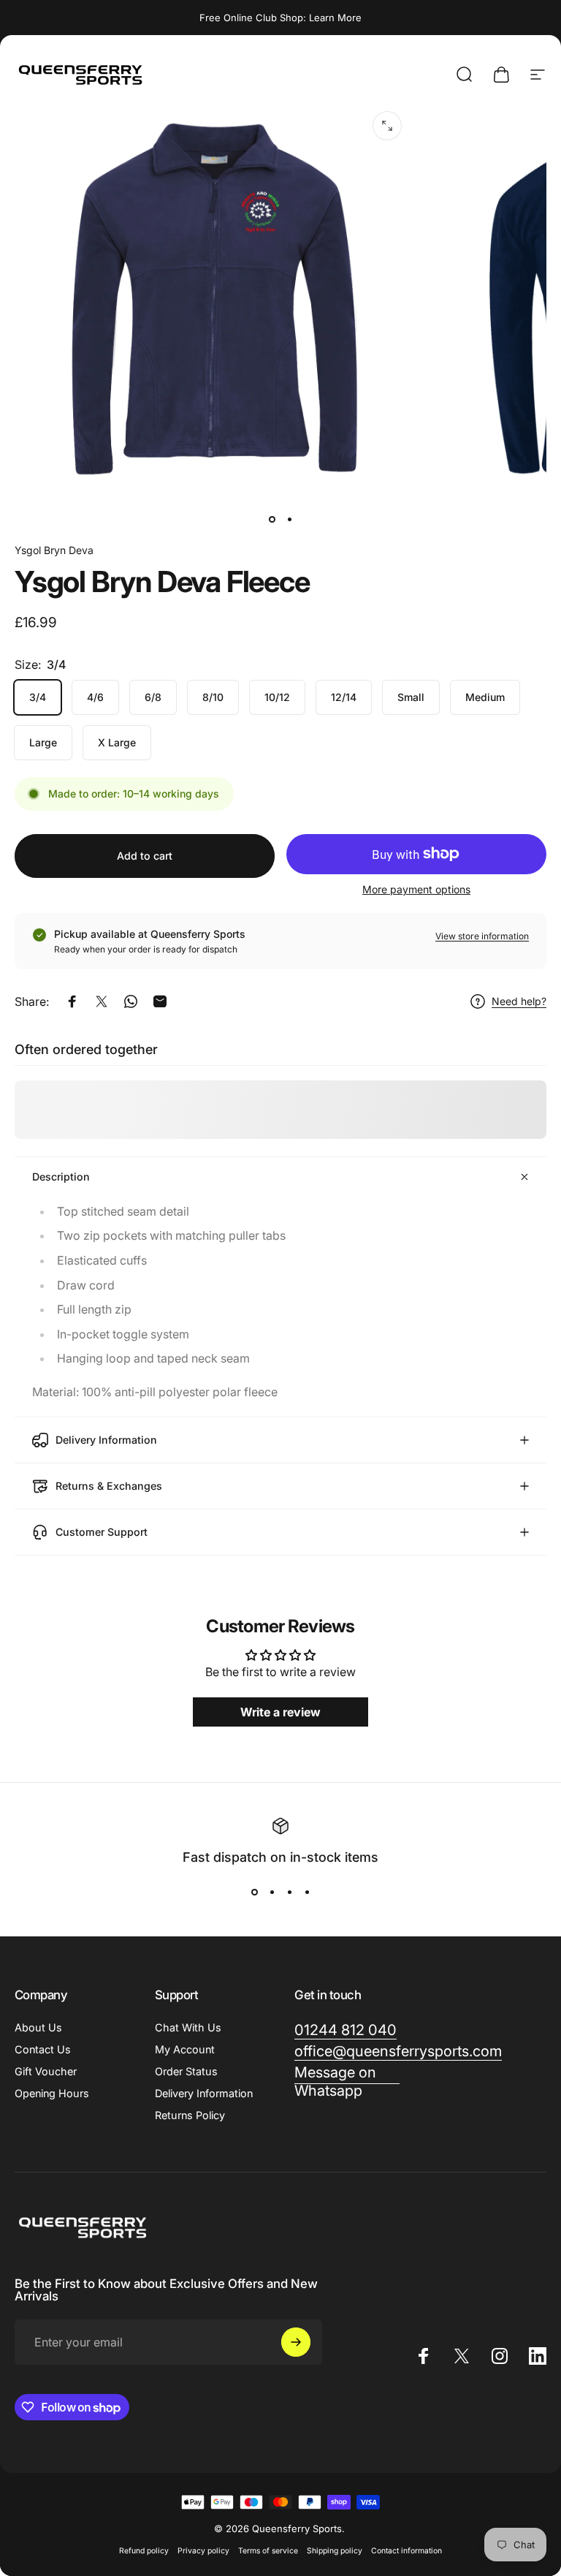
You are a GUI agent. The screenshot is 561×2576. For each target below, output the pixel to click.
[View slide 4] (307, 1893)
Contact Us (43, 2049)
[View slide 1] (254, 1893)
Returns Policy (190, 2115)
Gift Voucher (46, 2071)
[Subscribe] (296, 2342)
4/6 (95, 697)
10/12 (277, 697)
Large (43, 742)
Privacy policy (203, 2551)
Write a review (280, 1712)
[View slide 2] (272, 1893)
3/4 (38, 697)
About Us (38, 2027)
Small (411, 697)
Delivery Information (204, 2093)
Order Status (186, 2071)
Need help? (519, 1001)
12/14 (344, 697)
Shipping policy (335, 2551)
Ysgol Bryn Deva (54, 550)
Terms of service (268, 2551)
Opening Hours (52, 2093)
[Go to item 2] (289, 519)
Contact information (407, 2551)
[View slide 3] (289, 1893)
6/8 (153, 697)
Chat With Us (188, 2027)
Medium (485, 697)
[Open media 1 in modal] (387, 126)
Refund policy (144, 2551)
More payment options (416, 889)
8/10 (213, 697)
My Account (185, 2049)
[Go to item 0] (272, 519)
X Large (117, 742)
